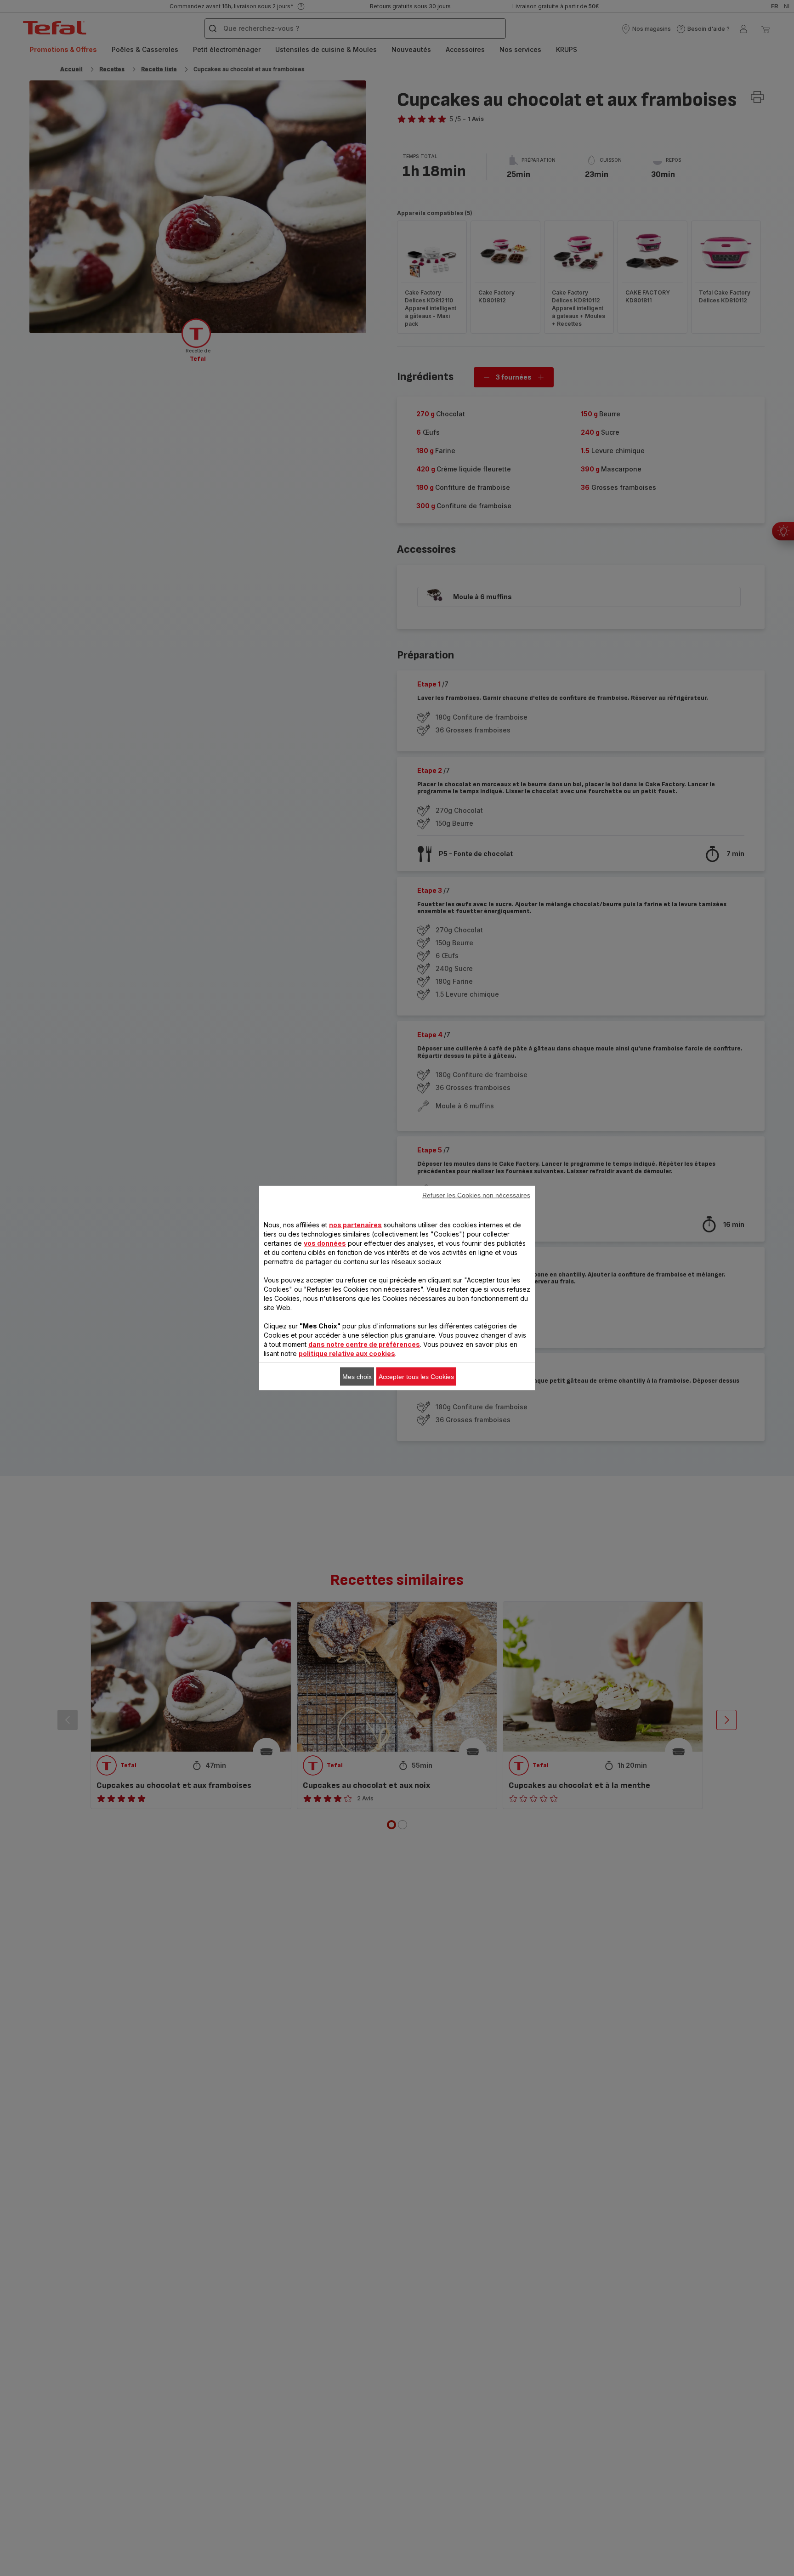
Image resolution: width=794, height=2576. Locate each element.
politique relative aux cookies (347, 1353)
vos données (325, 1243)
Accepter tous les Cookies (416, 1377)
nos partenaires (355, 1225)
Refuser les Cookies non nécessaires (476, 1195)
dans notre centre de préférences (364, 1344)
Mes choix (357, 1377)
